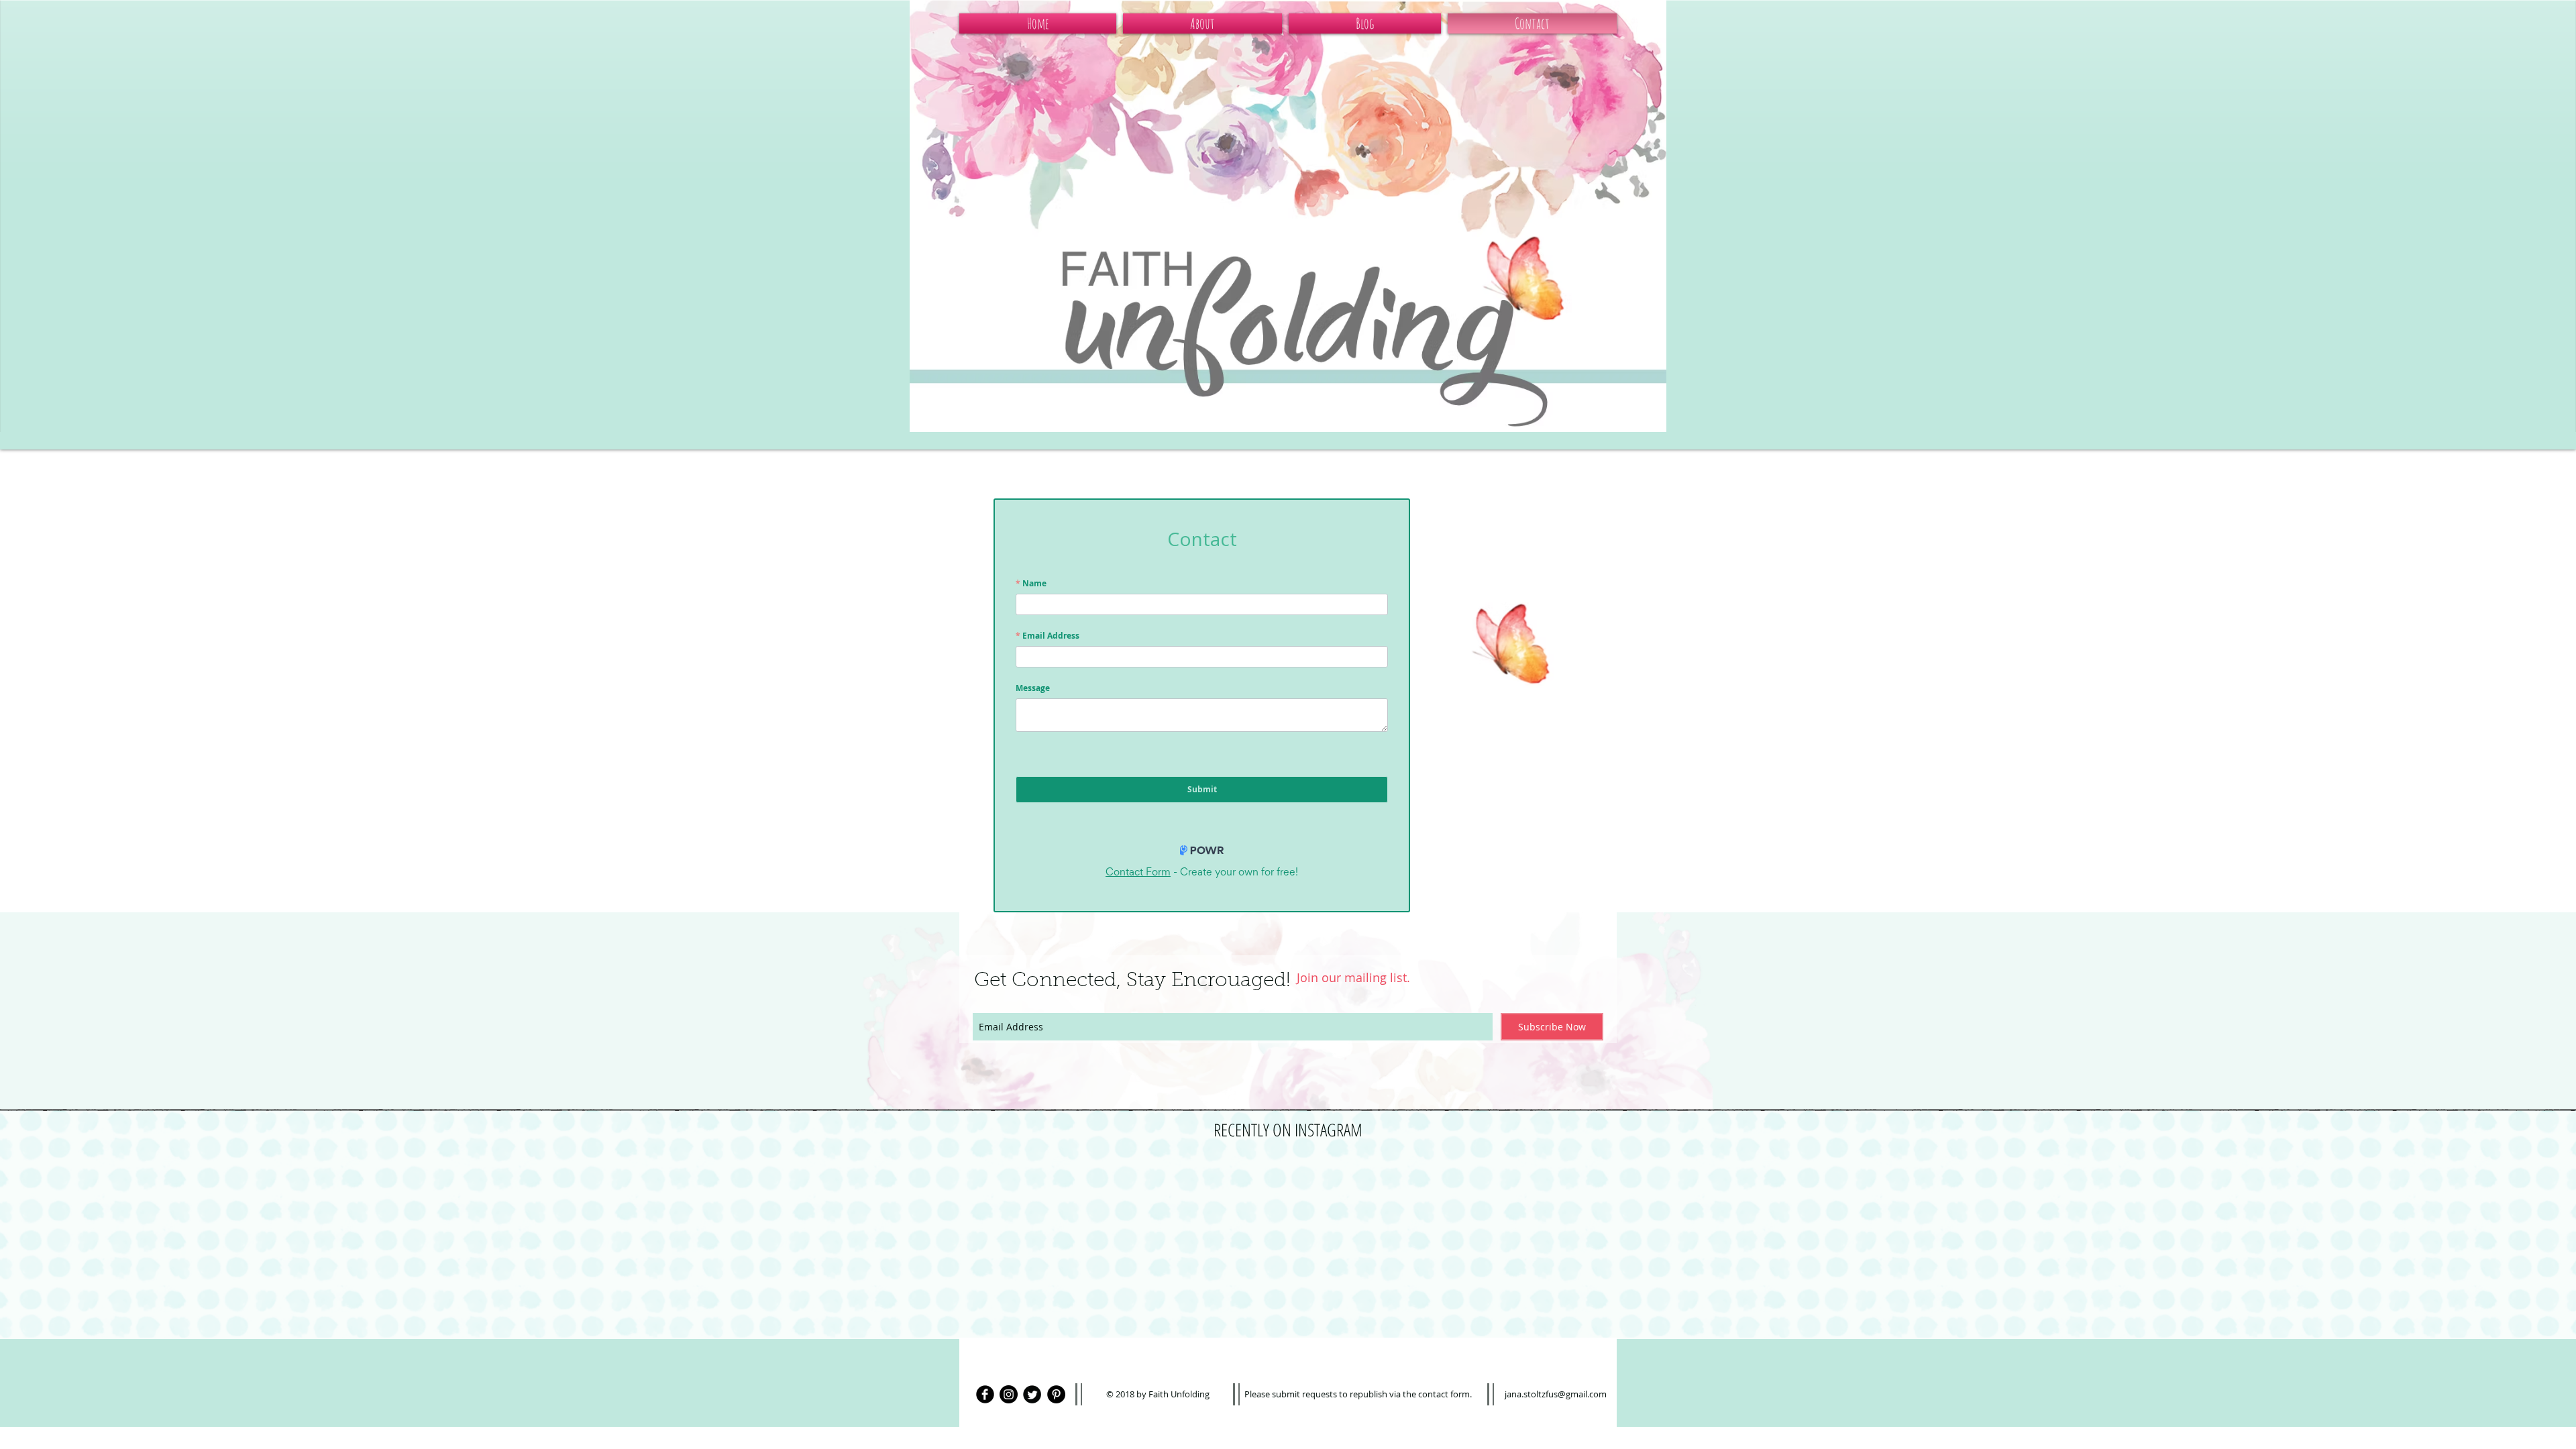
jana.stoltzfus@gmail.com (1556, 1394)
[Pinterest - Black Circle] (1056, 1394)
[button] (1202, 23)
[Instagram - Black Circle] (1009, 1394)
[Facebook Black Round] (985, 1394)
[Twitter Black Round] (1032, 1394)
